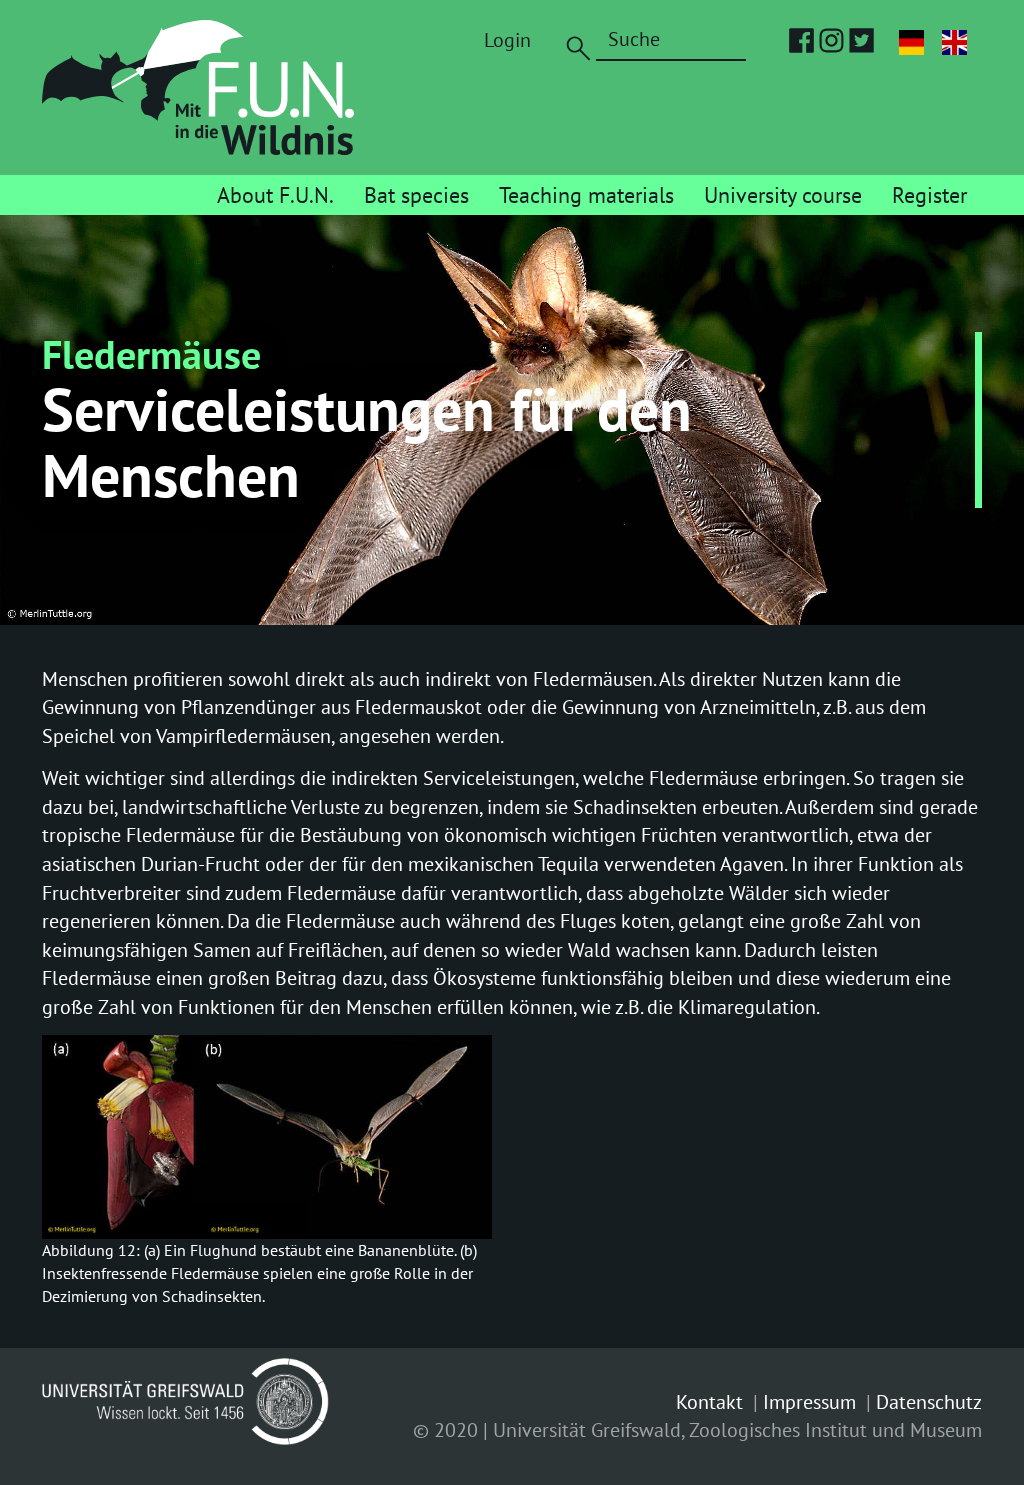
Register (929, 195)
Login (507, 40)
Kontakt (709, 1402)
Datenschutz (929, 1402)
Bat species (416, 195)
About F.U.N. (275, 195)
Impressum (809, 1402)
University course (783, 195)
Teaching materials (586, 195)
